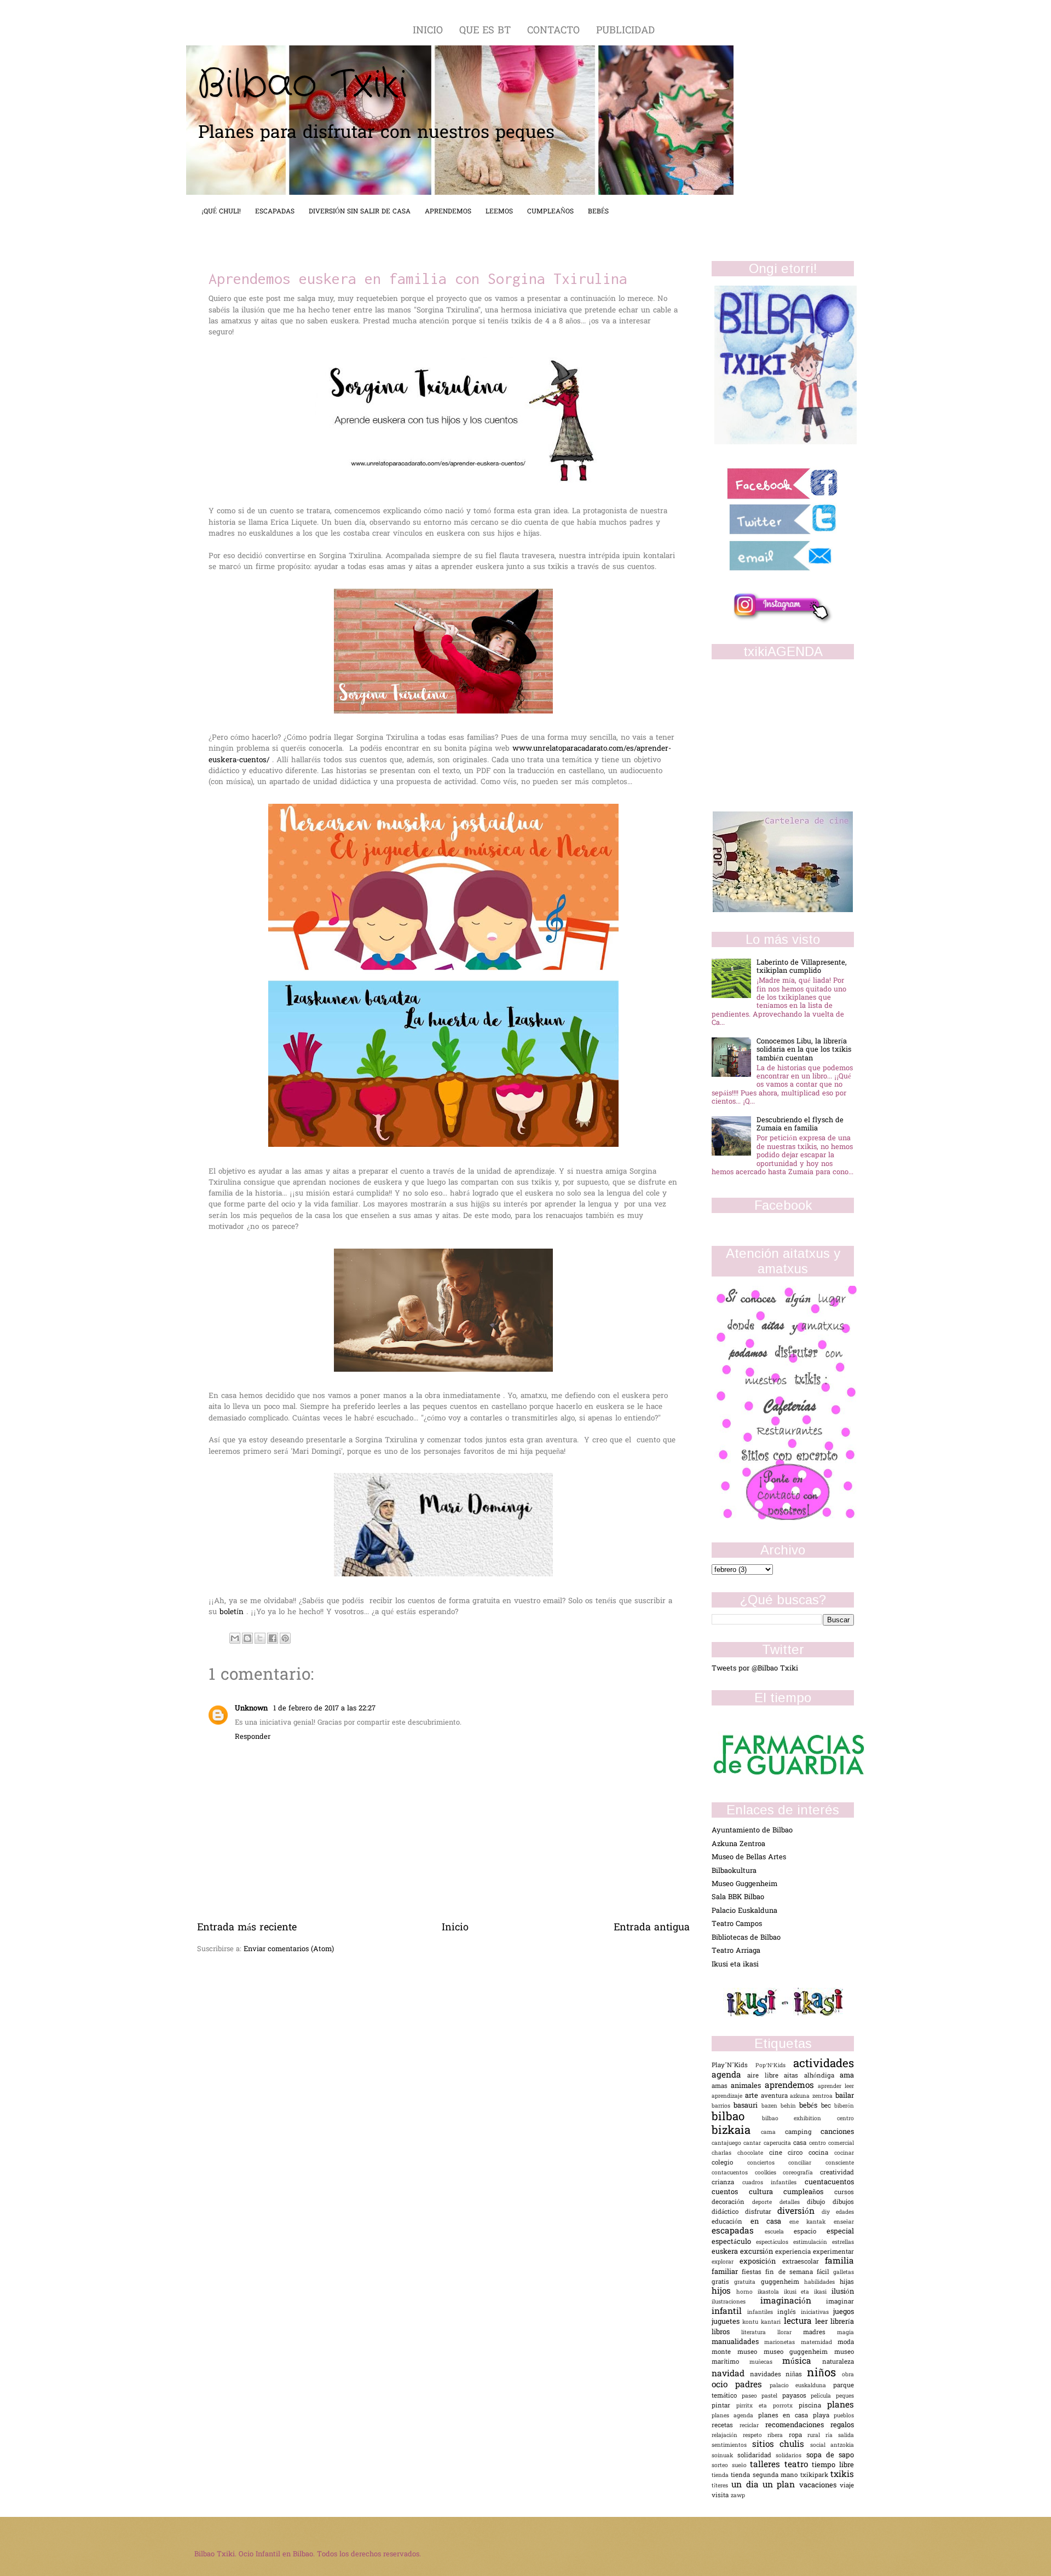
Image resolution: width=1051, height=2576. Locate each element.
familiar (727, 2272)
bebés (810, 2106)
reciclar (752, 2426)
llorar (790, 2333)
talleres (767, 2465)
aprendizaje (728, 2096)
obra (848, 2375)
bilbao (737, 2117)
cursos (844, 2193)
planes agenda (735, 2416)
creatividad (837, 2173)
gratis (723, 2282)
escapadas (738, 2232)
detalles (793, 2203)
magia (845, 2333)
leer (823, 2322)
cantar (753, 2143)
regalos (842, 2425)
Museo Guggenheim (744, 1884)
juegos (844, 2312)
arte (753, 2096)
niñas (796, 2375)
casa (801, 2143)
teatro (798, 2465)
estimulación (813, 2243)
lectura (799, 2322)
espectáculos (775, 2243)
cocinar (844, 2153)
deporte (766, 2203)
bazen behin (781, 2106)
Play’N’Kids (734, 2066)
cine (779, 2153)
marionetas (782, 2343)
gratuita (747, 2282)
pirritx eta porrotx (767, 2406)
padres (752, 2385)
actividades (824, 2064)
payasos (797, 2396)
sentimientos (732, 2446)
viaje (847, 2486)
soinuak (724, 2456)
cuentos (730, 2192)
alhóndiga (822, 2076)
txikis (842, 2475)
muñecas (766, 2362)
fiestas (753, 2273)
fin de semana (791, 2273)
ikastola (771, 2292)
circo (798, 2153)
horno (747, 2292)
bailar (845, 2096)
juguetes (727, 2322)
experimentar (833, 2252)
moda (846, 2343)
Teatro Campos (737, 1924)
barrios (723, 2106)
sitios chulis (781, 2445)
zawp (738, 2496)
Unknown (252, 1708)
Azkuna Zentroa (738, 1844)
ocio (723, 2385)
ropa (798, 2436)
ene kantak (812, 2222)
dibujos (843, 2203)
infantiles (763, 2313)
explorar (726, 2262)
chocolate (753, 2153)
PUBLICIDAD (625, 31)
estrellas (843, 2243)
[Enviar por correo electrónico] (235, 1638)
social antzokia (832, 2446)
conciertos (768, 2163)
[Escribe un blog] (247, 1638)
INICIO (429, 31)
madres (820, 2333)
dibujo (820, 2203)
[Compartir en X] (260, 1638)
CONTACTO (555, 31)
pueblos (844, 2416)
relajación (727, 2436)
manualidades (738, 2342)
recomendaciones (798, 2425)
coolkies (769, 2173)
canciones (837, 2132)
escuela (779, 2232)
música (802, 2362)
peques (845, 2396)
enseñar (844, 2222)
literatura (759, 2333)
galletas (844, 2273)
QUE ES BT (487, 31)
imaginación (793, 2302)
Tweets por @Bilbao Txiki (755, 1669)
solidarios (791, 2456)
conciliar (807, 2163)
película (823, 2396)
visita (721, 2496)
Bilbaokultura (734, 1871)
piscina (813, 2406)
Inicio (455, 1928)
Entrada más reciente (247, 1928)
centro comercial (831, 2143)
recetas (726, 2426)
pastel (772, 2396)
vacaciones (819, 2485)
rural (816, 2436)
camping (803, 2133)
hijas (847, 2282)
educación (731, 2222)
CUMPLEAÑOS (550, 212)
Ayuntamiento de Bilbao (752, 1831)
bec (828, 2106)
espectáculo (734, 2242)
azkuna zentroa (813, 2096)
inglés (789, 2313)
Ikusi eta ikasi (735, 1965)
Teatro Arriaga (736, 1951)
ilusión (843, 2292)
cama (773, 2133)
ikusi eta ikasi (808, 2292)
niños (825, 2374)
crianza (727, 2183)
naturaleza (838, 2362)
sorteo (722, 2466)
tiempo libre (833, 2465)
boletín (233, 1612)
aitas (794, 2076)
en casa (770, 2222)
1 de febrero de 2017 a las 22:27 (324, 1708)
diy (829, 2212)
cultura (766, 2192)
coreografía (801, 2173)
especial (840, 2232)
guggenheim (783, 2282)
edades (845, 2212)
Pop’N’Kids (774, 2066)
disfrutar (761, 2212)
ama (847, 2076)
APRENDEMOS (448, 212)
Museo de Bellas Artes (749, 1857)
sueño (741, 2466)
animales (747, 2086)
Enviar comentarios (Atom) (289, 1949)
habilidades (822, 2282)
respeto (755, 2436)
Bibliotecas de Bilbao (746, 1938)
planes (841, 2406)
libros (726, 2332)
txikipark (815, 2476)
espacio (810, 2232)
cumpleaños (809, 2192)
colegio (729, 2163)
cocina (821, 2153)
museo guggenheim (799, 2352)
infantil (729, 2312)
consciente (840, 2163)
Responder (253, 1737)
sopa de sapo (830, 2455)
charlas (724, 2153)
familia (839, 2262)
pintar (724, 2406)
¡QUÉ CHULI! (221, 212)
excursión (758, 2252)
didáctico (728, 2212)
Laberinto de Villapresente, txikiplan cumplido (802, 967)
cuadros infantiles (773, 2183)
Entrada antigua (652, 1928)
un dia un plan (765, 2485)
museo (750, 2352)
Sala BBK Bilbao (738, 1897)
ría (832, 2436)
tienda (721, 2476)
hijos (724, 2292)
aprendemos (791, 2086)
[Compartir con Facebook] (273, 1638)
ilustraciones (736, 2302)
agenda (729, 2076)
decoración (732, 2203)
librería (842, 2322)
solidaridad (757, 2456)
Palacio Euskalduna (744, 1911)
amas (721, 2087)
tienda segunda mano (765, 2476)
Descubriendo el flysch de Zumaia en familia (800, 1124)
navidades (768, 2375)
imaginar (840, 2302)
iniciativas (817, 2313)
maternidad (819, 2343)
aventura (776, 2096)
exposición (761, 2262)
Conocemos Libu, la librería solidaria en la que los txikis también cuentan (804, 1050)
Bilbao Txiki (302, 85)
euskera (726, 2252)
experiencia (794, 2252)
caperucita (778, 2143)
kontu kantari (763, 2322)
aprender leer (836, 2087)
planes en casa (786, 2416)
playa (823, 2416)
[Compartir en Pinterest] (285, 1638)
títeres (721, 2486)
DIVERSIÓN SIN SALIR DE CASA (360, 212)
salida (846, 2436)
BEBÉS (598, 212)
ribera (778, 2436)
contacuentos (733, 2173)
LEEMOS (499, 212)
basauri (747, 2106)
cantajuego (727, 2143)
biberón (844, 2106)
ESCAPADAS (275, 212)
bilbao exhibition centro (808, 2119)
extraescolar (804, 2262)
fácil (825, 2273)
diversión (799, 2212)
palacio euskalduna (802, 2386)
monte (724, 2352)
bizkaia (736, 2131)
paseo (752, 2396)
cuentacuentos (829, 2182)
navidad (731, 2374)
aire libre (766, 2076)
